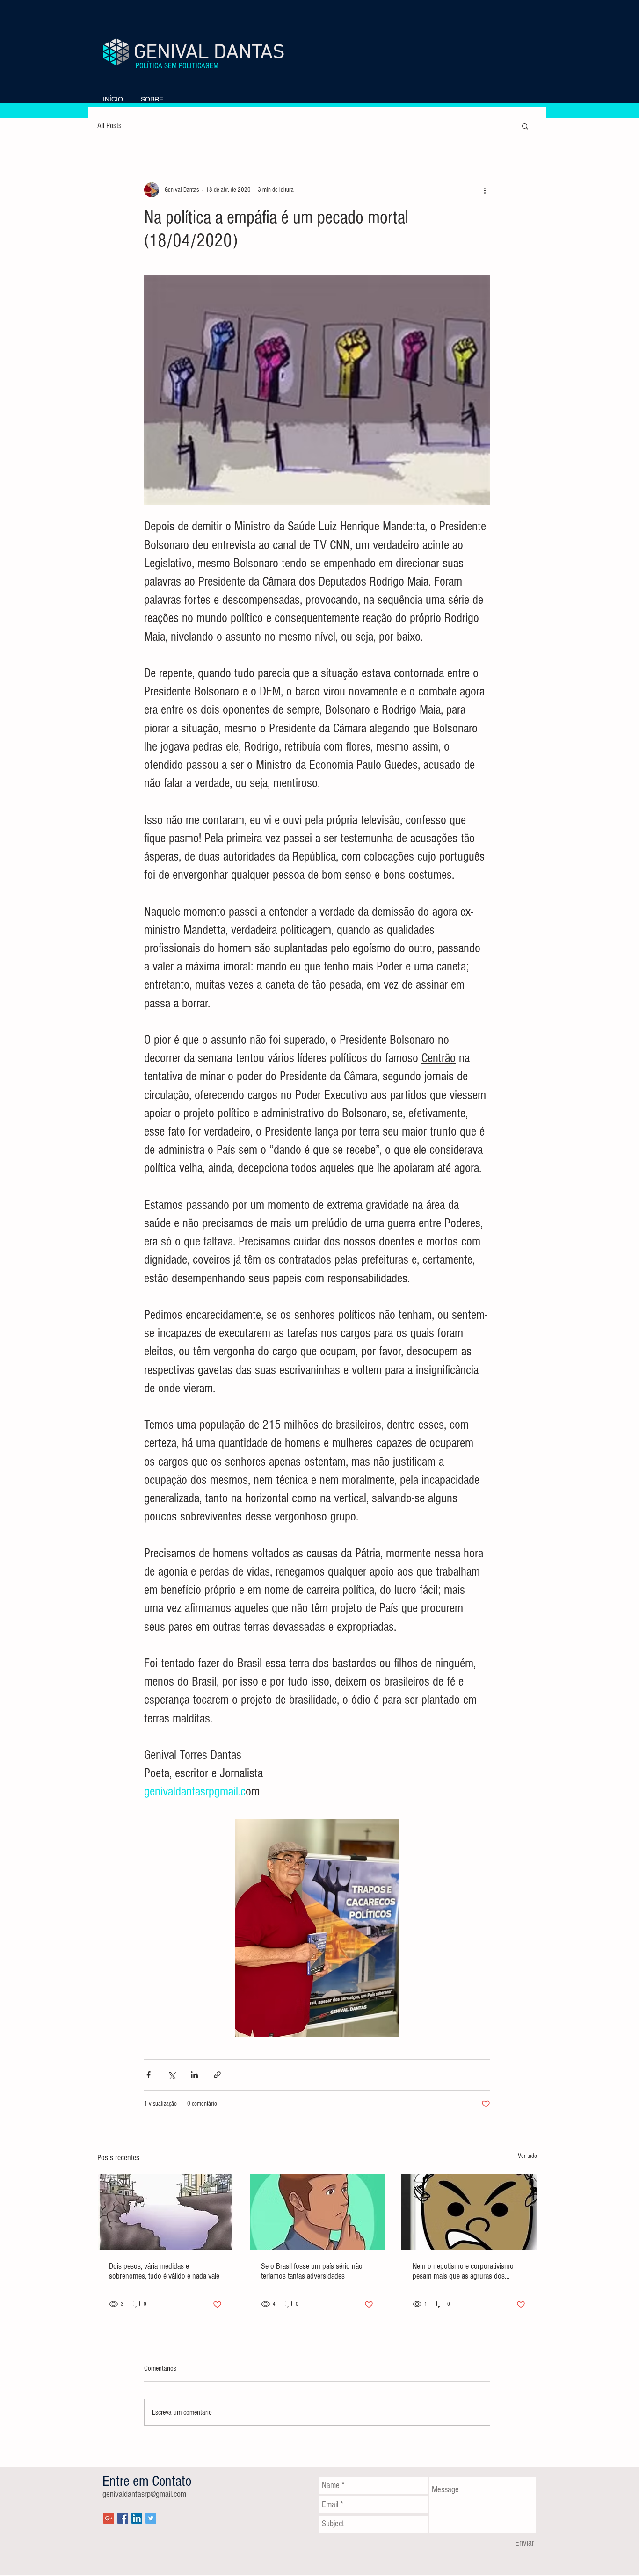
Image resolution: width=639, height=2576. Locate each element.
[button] (525, 126)
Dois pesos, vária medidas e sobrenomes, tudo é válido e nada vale (164, 2271)
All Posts (109, 126)
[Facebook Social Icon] (123, 2518)
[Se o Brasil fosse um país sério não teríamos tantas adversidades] (317, 2212)
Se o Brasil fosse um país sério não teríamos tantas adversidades (312, 2271)
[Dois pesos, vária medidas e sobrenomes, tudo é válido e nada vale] (165, 2212)
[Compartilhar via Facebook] (149, 2075)
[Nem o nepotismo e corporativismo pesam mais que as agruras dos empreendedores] (469, 2212)
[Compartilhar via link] (217, 2075)
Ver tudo (527, 2156)
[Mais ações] (485, 190)
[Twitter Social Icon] (151, 2518)
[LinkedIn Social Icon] (137, 2518)
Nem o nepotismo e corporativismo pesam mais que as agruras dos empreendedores (463, 2271)
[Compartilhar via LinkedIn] (194, 2075)
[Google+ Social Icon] (109, 2518)
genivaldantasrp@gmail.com (144, 2494)
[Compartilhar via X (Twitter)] (171, 2075)
